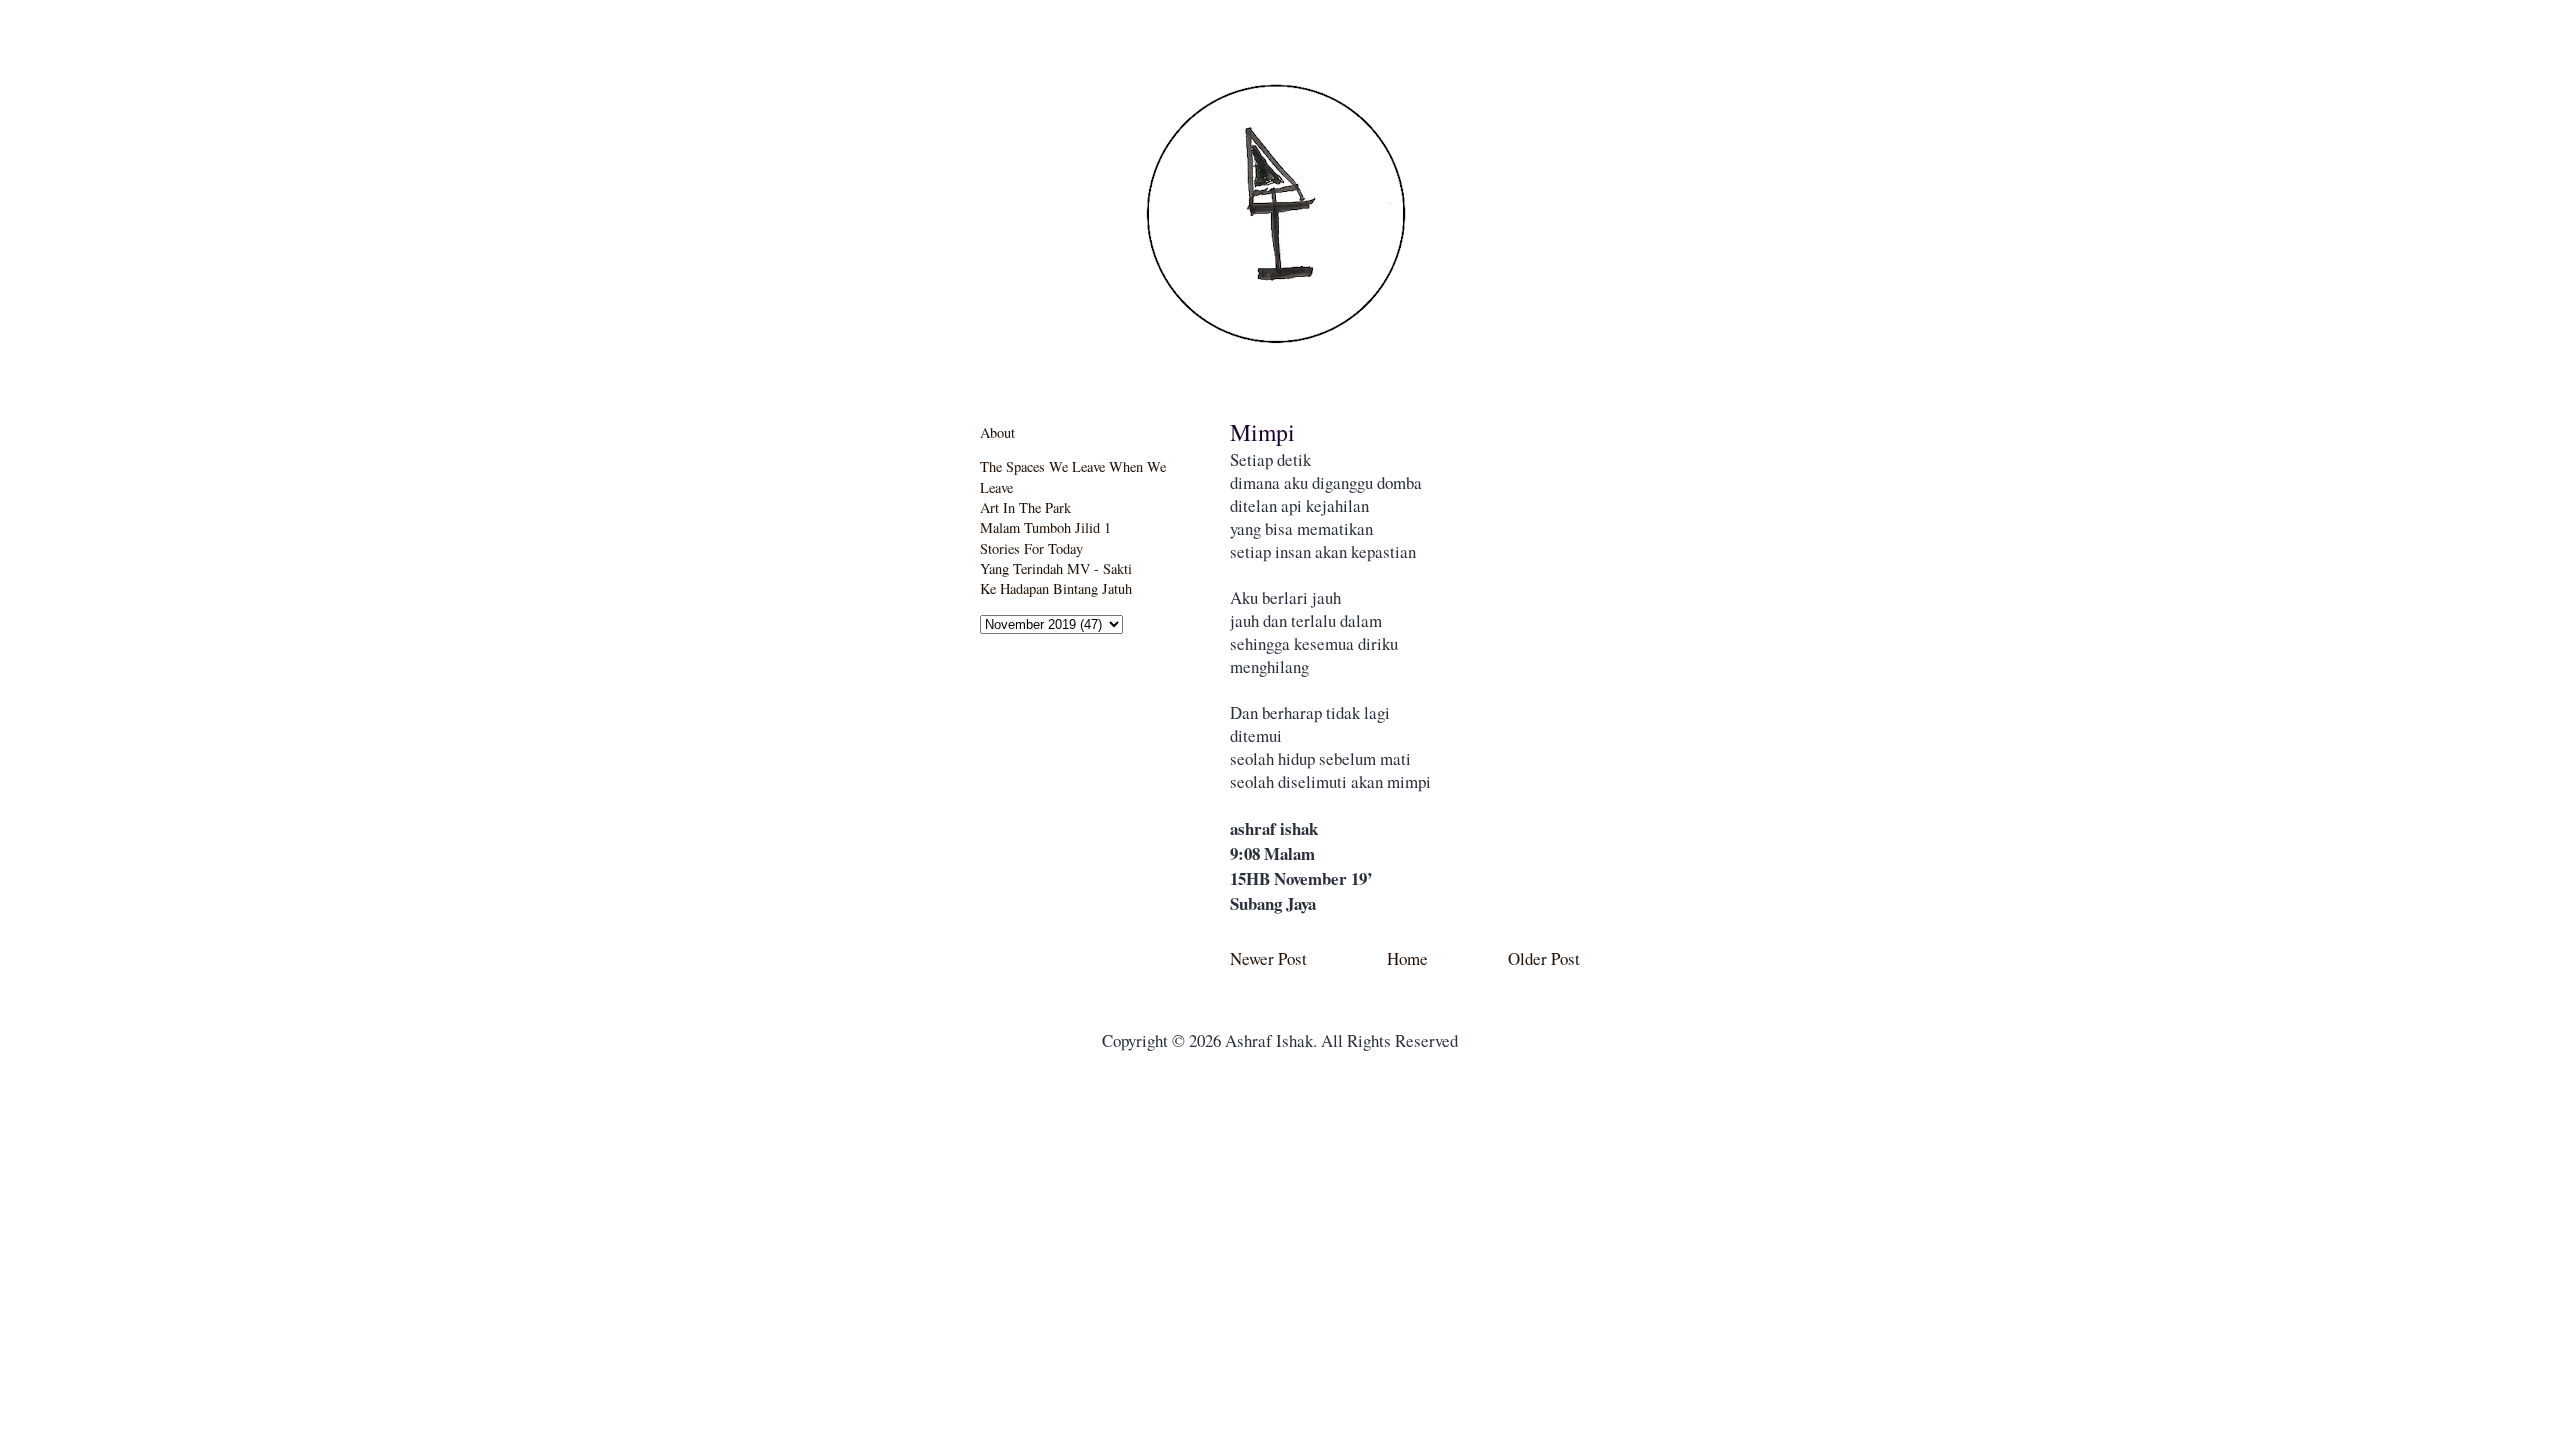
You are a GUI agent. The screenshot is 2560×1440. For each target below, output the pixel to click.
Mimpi (1262, 432)
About (997, 432)
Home (1407, 958)
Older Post (1544, 958)
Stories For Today (1031, 548)
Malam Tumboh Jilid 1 (1045, 527)
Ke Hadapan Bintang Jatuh (1056, 588)
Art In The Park (1025, 507)
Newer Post (1268, 958)
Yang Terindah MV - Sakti (1056, 568)
